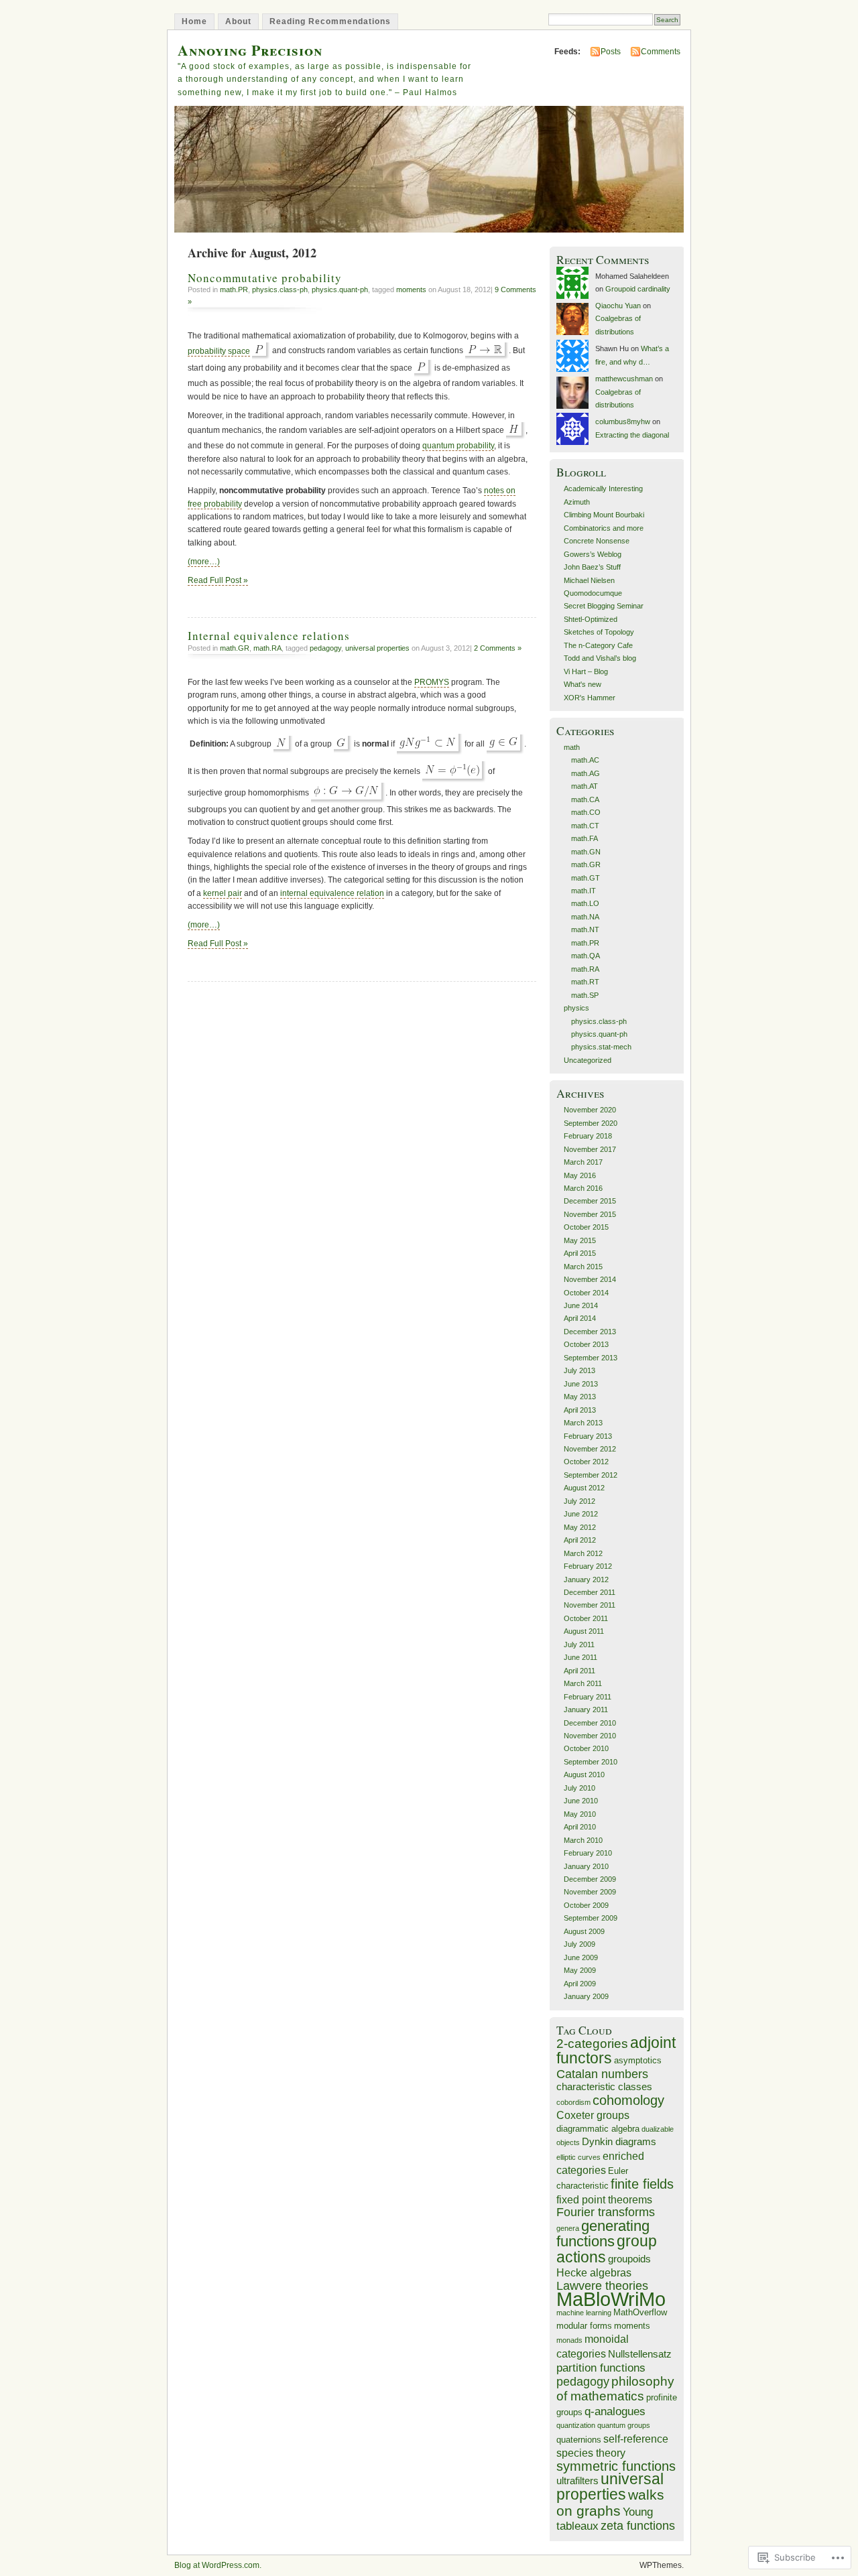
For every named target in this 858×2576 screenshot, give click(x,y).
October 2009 (586, 1905)
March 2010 (583, 1840)
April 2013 (580, 1410)
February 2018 (588, 1136)
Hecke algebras (594, 2273)
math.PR (234, 289)
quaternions (579, 2440)
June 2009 (581, 1957)
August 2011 (584, 1631)
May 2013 (580, 1397)
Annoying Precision (250, 50)
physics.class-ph (280, 289)
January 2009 (586, 1996)
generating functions (603, 2234)
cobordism (573, 2102)
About (238, 21)
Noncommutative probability (265, 278)
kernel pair (223, 893)
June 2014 (581, 1305)
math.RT (585, 982)
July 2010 (579, 1788)
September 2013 (591, 1358)
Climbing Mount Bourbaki (604, 515)
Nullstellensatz (640, 2354)
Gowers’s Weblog (593, 554)
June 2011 (580, 1657)
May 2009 (580, 1970)
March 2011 (583, 1683)
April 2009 (580, 1984)
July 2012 (579, 1501)
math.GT (586, 878)
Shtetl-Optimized (591, 619)
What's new (583, 684)
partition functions (601, 2368)
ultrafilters (577, 2481)
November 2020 (590, 1110)
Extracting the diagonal (632, 435)
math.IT (584, 891)
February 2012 (588, 1566)
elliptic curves (578, 2157)
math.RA (267, 648)
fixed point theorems (604, 2200)
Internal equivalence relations (269, 636)
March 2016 (583, 1188)
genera (568, 2228)
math (572, 747)
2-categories (592, 2044)
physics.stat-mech (601, 1047)
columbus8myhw (623, 422)
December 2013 (590, 1332)
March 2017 (583, 1162)
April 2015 (580, 1253)
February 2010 (588, 1853)
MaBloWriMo (611, 2299)
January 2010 (586, 1866)
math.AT (585, 786)
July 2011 (579, 1645)
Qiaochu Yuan (618, 306)
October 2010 (586, 1748)
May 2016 (580, 1175)
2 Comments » (498, 648)
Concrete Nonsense (597, 541)
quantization (576, 2425)
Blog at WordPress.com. (218, 2565)
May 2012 (580, 1527)
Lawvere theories (602, 2286)
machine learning (584, 2313)
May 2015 (580, 1240)
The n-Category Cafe (598, 645)
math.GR (235, 648)
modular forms (584, 2326)
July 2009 (579, 1944)
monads (569, 2340)
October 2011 (586, 1618)
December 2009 (590, 1879)
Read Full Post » (218, 580)
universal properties (377, 648)
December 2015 (590, 1201)
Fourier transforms (606, 2212)
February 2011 (588, 1697)
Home (194, 21)
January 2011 (586, 1710)
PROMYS (432, 682)
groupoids (629, 2259)
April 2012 (580, 1540)
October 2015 (586, 1227)
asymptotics (638, 2060)
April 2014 (580, 1318)
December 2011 (590, 1592)
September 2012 (591, 1475)
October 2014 (586, 1293)
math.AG (586, 773)
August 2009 (584, 1931)
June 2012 (581, 1514)
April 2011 (579, 1671)
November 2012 (590, 1449)
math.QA (586, 956)
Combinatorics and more (604, 528)
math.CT (585, 826)
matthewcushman (624, 379)
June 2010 (581, 1801)
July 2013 (579, 1370)
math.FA (585, 838)
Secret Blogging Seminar (604, 606)
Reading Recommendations (330, 21)
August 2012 (584, 1488)
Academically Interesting (603, 489)
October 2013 (586, 1344)
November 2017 (590, 1149)
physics (576, 1008)
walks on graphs (610, 2502)
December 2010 (590, 1723)
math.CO (586, 812)
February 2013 (588, 1436)
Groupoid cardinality (638, 289)
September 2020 (591, 1123)
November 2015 (590, 1214)
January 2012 (586, 1580)
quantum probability (458, 446)
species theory (591, 2453)
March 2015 (583, 1267)
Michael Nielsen (589, 580)
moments (411, 289)
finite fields (642, 2184)
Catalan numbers (602, 2074)
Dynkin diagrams (619, 2142)
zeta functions (638, 2526)
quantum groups (624, 2425)
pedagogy (325, 648)
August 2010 (584, 1775)
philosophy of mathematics (615, 2389)
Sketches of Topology (599, 632)
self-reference (636, 2439)
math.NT (585, 929)
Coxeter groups (593, 2115)
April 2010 (580, 1827)
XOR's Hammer (590, 698)
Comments (661, 52)
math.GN (586, 852)
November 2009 (590, 1892)
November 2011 (590, 1605)
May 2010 (580, 1814)
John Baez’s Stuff (592, 567)
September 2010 (591, 1762)
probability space (219, 351)
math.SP (585, 995)
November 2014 (590, 1279)
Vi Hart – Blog (586, 671)
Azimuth (577, 502)
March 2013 (583, 1423)
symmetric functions (616, 2466)
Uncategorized (588, 1060)
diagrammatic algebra (598, 2129)
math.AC (585, 760)
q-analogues (615, 2411)
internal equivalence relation (332, 893)
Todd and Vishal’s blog (600, 658)
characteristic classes (604, 2087)
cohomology (628, 2100)
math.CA (585, 799)
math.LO (585, 903)
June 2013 (581, 1384)
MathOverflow (640, 2312)
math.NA (585, 917)
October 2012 (586, 1462)
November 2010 (590, 1736)
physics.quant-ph (340, 289)
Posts (611, 52)
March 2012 (583, 1553)
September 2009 (591, 1918)
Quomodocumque (593, 593)
